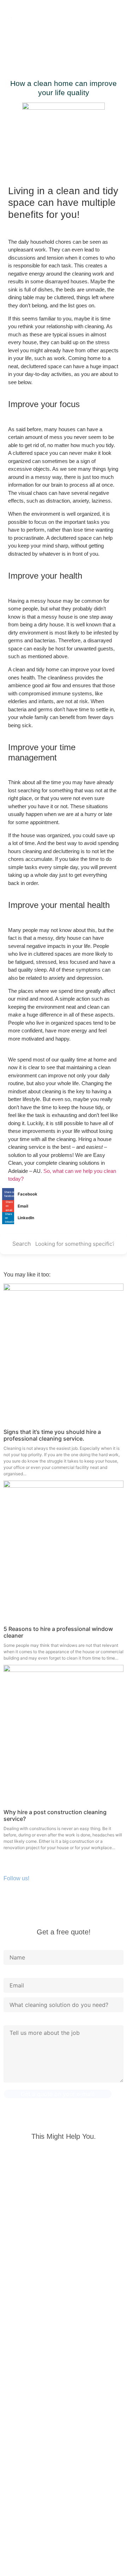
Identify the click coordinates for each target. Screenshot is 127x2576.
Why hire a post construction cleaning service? (55, 1815)
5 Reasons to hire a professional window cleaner (58, 1632)
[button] (41, 41)
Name (11, 1946)
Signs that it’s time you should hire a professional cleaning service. (52, 1435)
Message (15, 2022)
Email (11, 1974)
